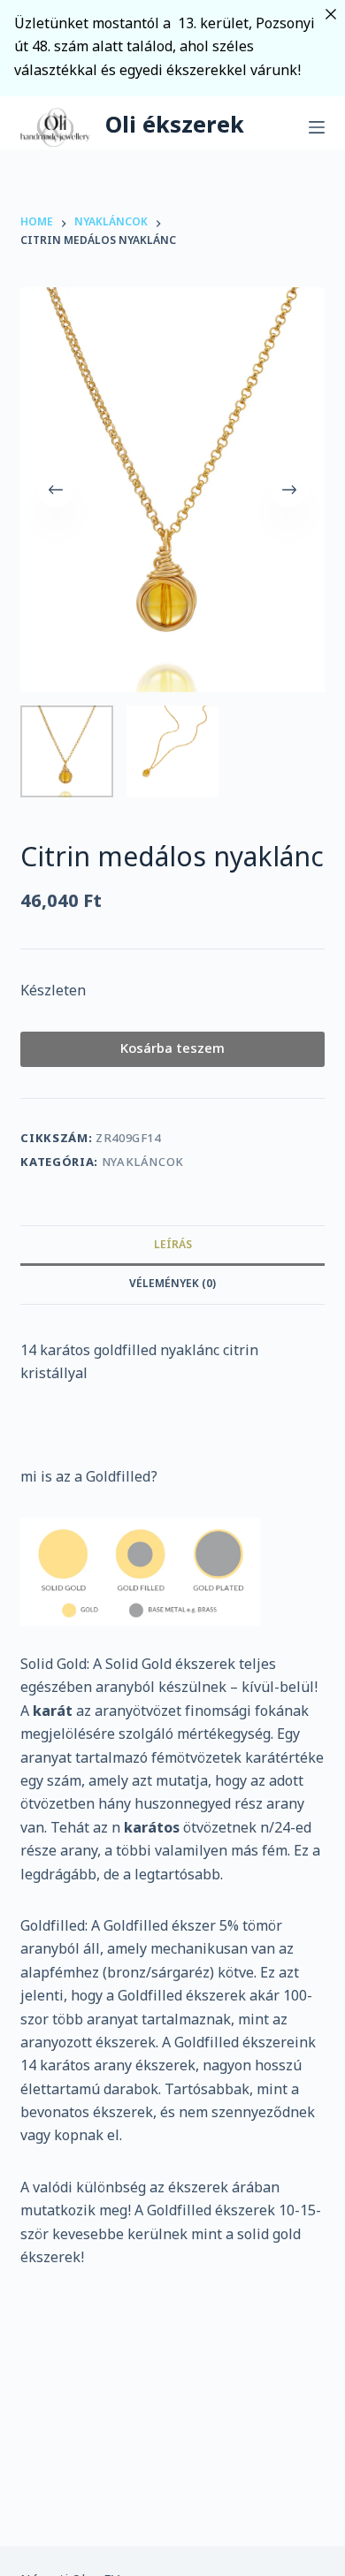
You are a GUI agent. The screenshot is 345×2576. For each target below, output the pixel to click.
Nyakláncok (143, 1163)
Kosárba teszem (172, 1049)
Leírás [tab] (173, 1246)
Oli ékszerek (175, 127)
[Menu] (317, 127)
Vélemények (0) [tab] (172, 1284)
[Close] (331, 14)
